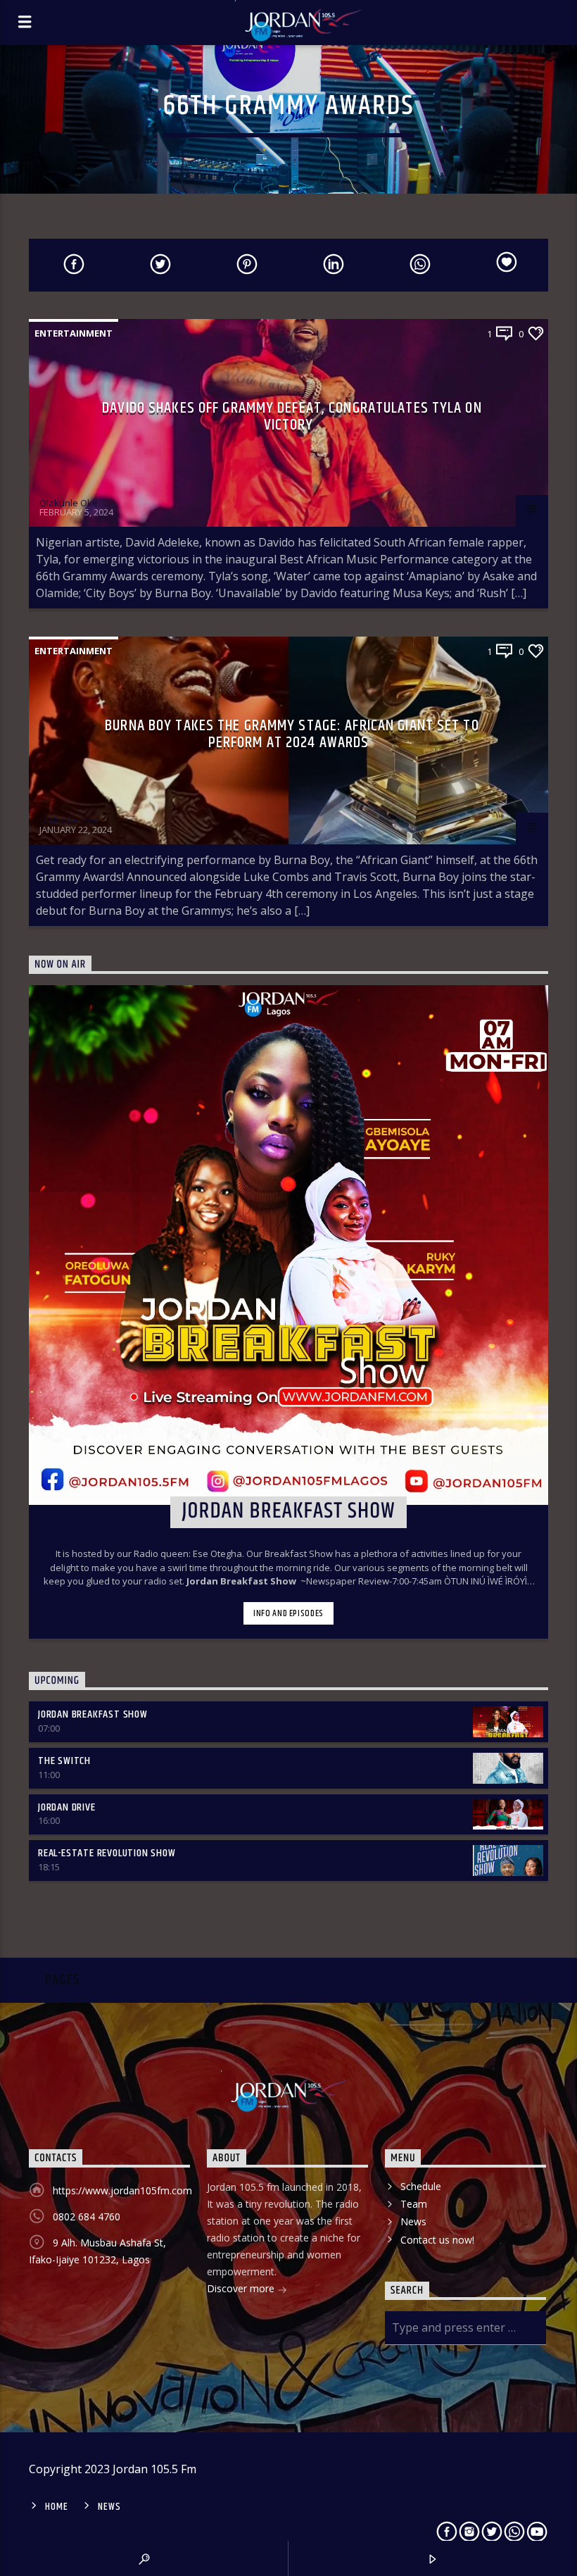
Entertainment (74, 333)
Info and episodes (288, 1613)
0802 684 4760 (87, 2217)
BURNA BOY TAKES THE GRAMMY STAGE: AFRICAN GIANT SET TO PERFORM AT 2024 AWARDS (292, 734)
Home (56, 2507)
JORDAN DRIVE (67, 1807)
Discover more (242, 2288)
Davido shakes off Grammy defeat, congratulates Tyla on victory (292, 417)
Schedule (421, 2186)
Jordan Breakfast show (93, 1714)
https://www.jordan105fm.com (122, 2190)
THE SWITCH (64, 1761)
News (413, 2221)
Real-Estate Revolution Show (107, 1853)
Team (414, 2204)
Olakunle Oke (69, 503)
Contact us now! (437, 2240)
